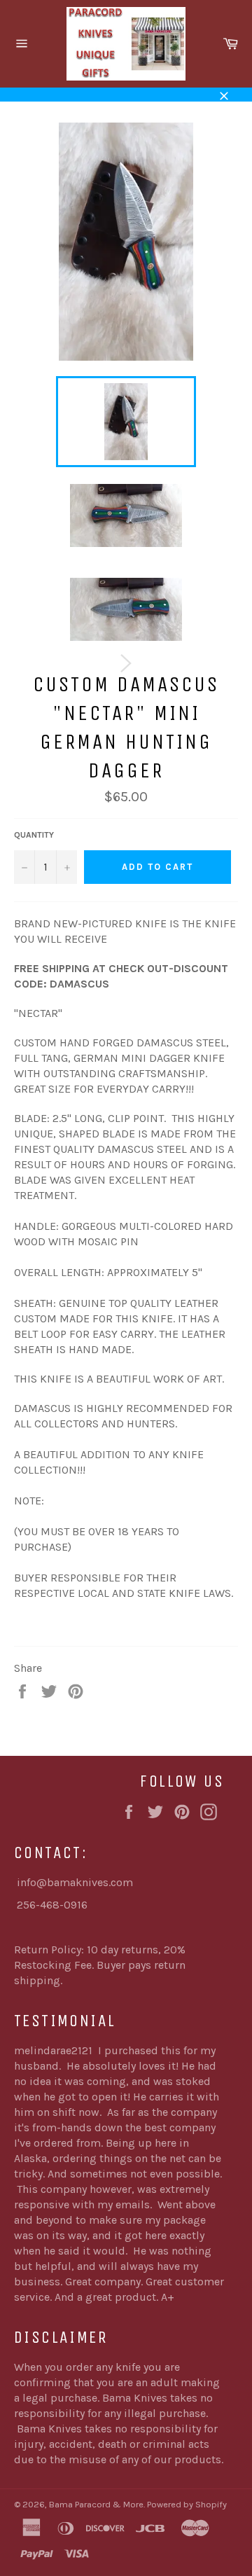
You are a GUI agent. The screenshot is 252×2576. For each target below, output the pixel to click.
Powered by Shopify (187, 2504)
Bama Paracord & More (96, 2504)
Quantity (34, 835)
